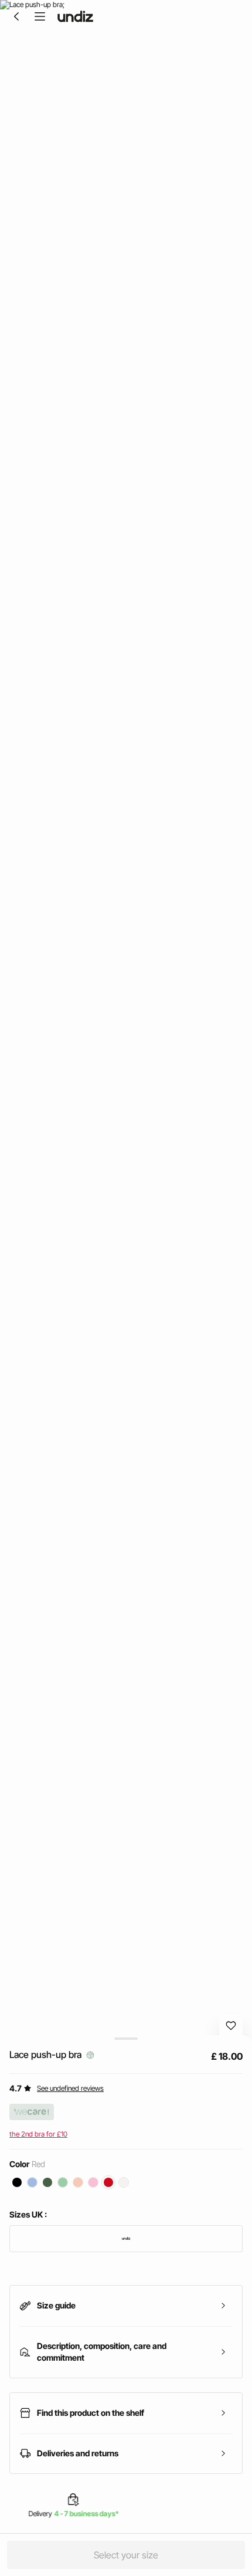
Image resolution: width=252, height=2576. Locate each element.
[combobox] (126, 2239)
